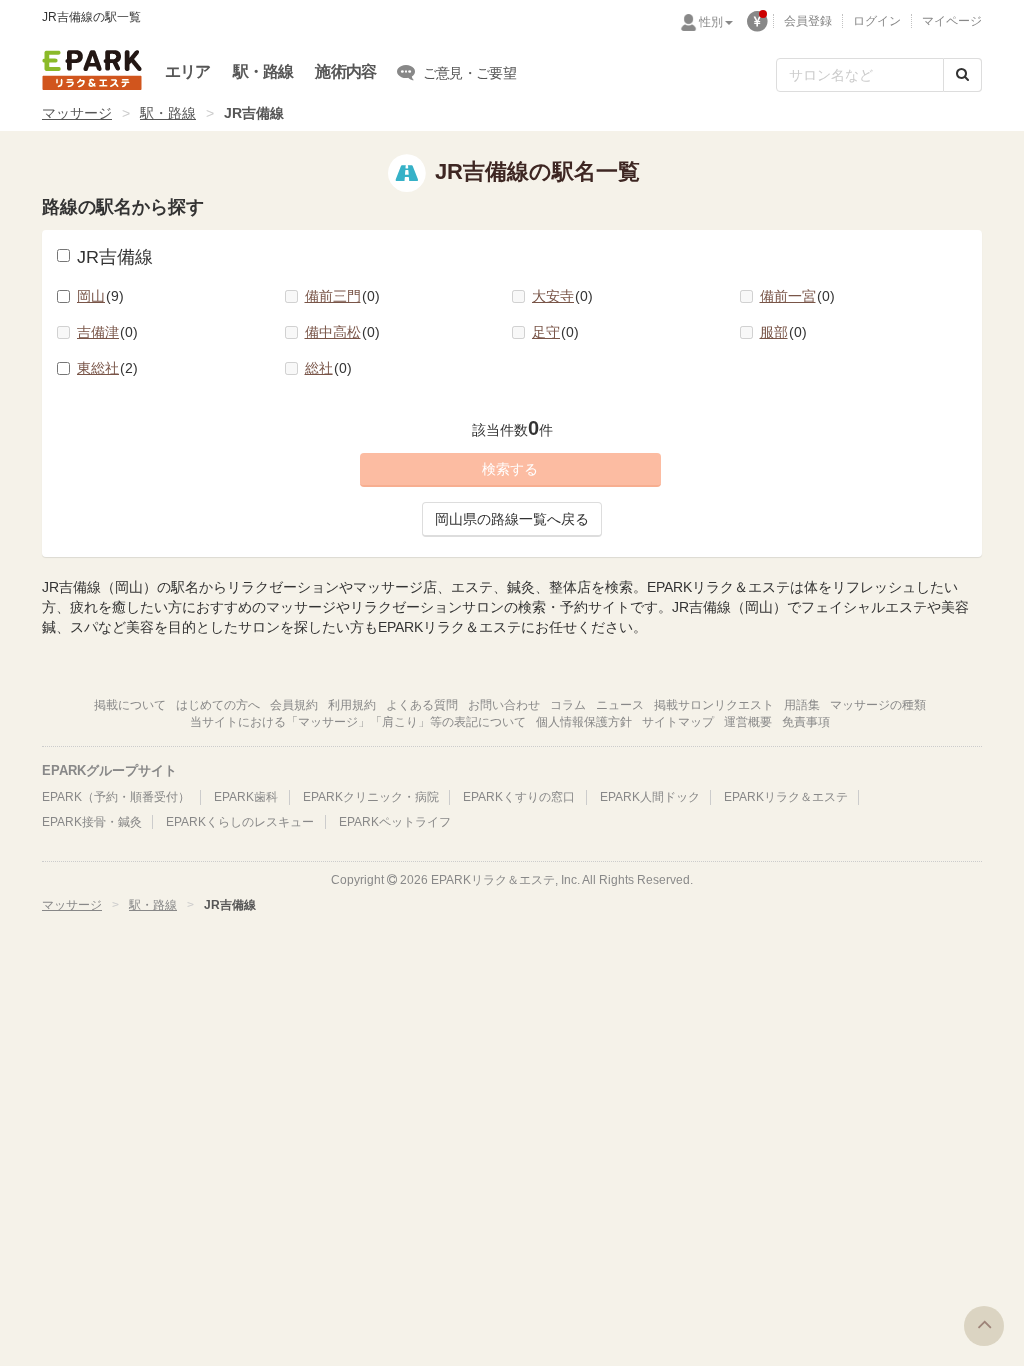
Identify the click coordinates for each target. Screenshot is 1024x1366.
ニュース (620, 705)
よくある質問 (422, 705)
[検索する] (962, 75)
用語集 (802, 705)
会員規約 (294, 705)
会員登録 (808, 21)
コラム (568, 705)
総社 (326, 368)
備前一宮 (795, 296)
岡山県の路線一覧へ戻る (512, 519)
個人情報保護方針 (584, 722)
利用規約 (352, 705)
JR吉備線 (115, 257)
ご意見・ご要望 (469, 73)
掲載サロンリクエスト (714, 705)
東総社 (105, 368)
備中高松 (340, 332)
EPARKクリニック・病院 (371, 797)
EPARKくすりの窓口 (519, 797)
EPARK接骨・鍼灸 (92, 822)
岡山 (98, 296)
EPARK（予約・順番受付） (116, 797)
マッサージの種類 (878, 705)
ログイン (877, 21)
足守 (553, 332)
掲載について (130, 705)
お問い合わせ (504, 705)
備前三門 (340, 296)
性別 (711, 22)
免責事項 (806, 722)
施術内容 (345, 71)
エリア (188, 71)
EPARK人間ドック (650, 797)
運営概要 (748, 722)
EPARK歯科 (246, 797)
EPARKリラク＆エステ (92, 70)
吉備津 (105, 332)
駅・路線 (263, 71)
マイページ (952, 21)
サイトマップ (678, 722)
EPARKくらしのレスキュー (240, 822)
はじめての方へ (218, 705)
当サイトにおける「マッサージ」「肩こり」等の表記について (358, 722)
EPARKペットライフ (395, 822)
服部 (781, 332)
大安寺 (560, 296)
